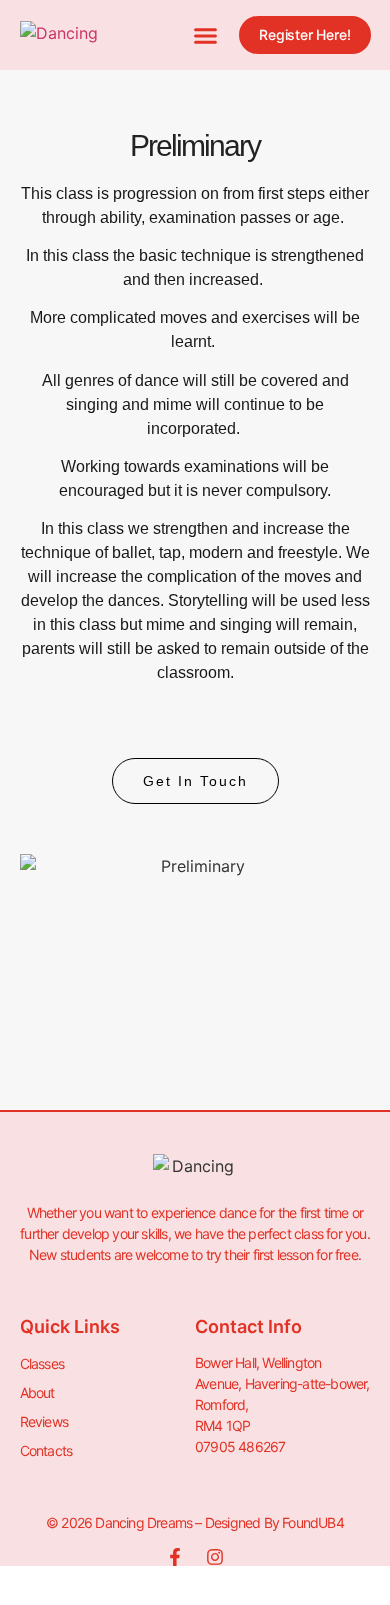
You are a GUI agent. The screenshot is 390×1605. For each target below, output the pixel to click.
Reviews (44, 1421)
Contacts (46, 1450)
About (37, 1392)
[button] (206, 35)
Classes (42, 1363)
